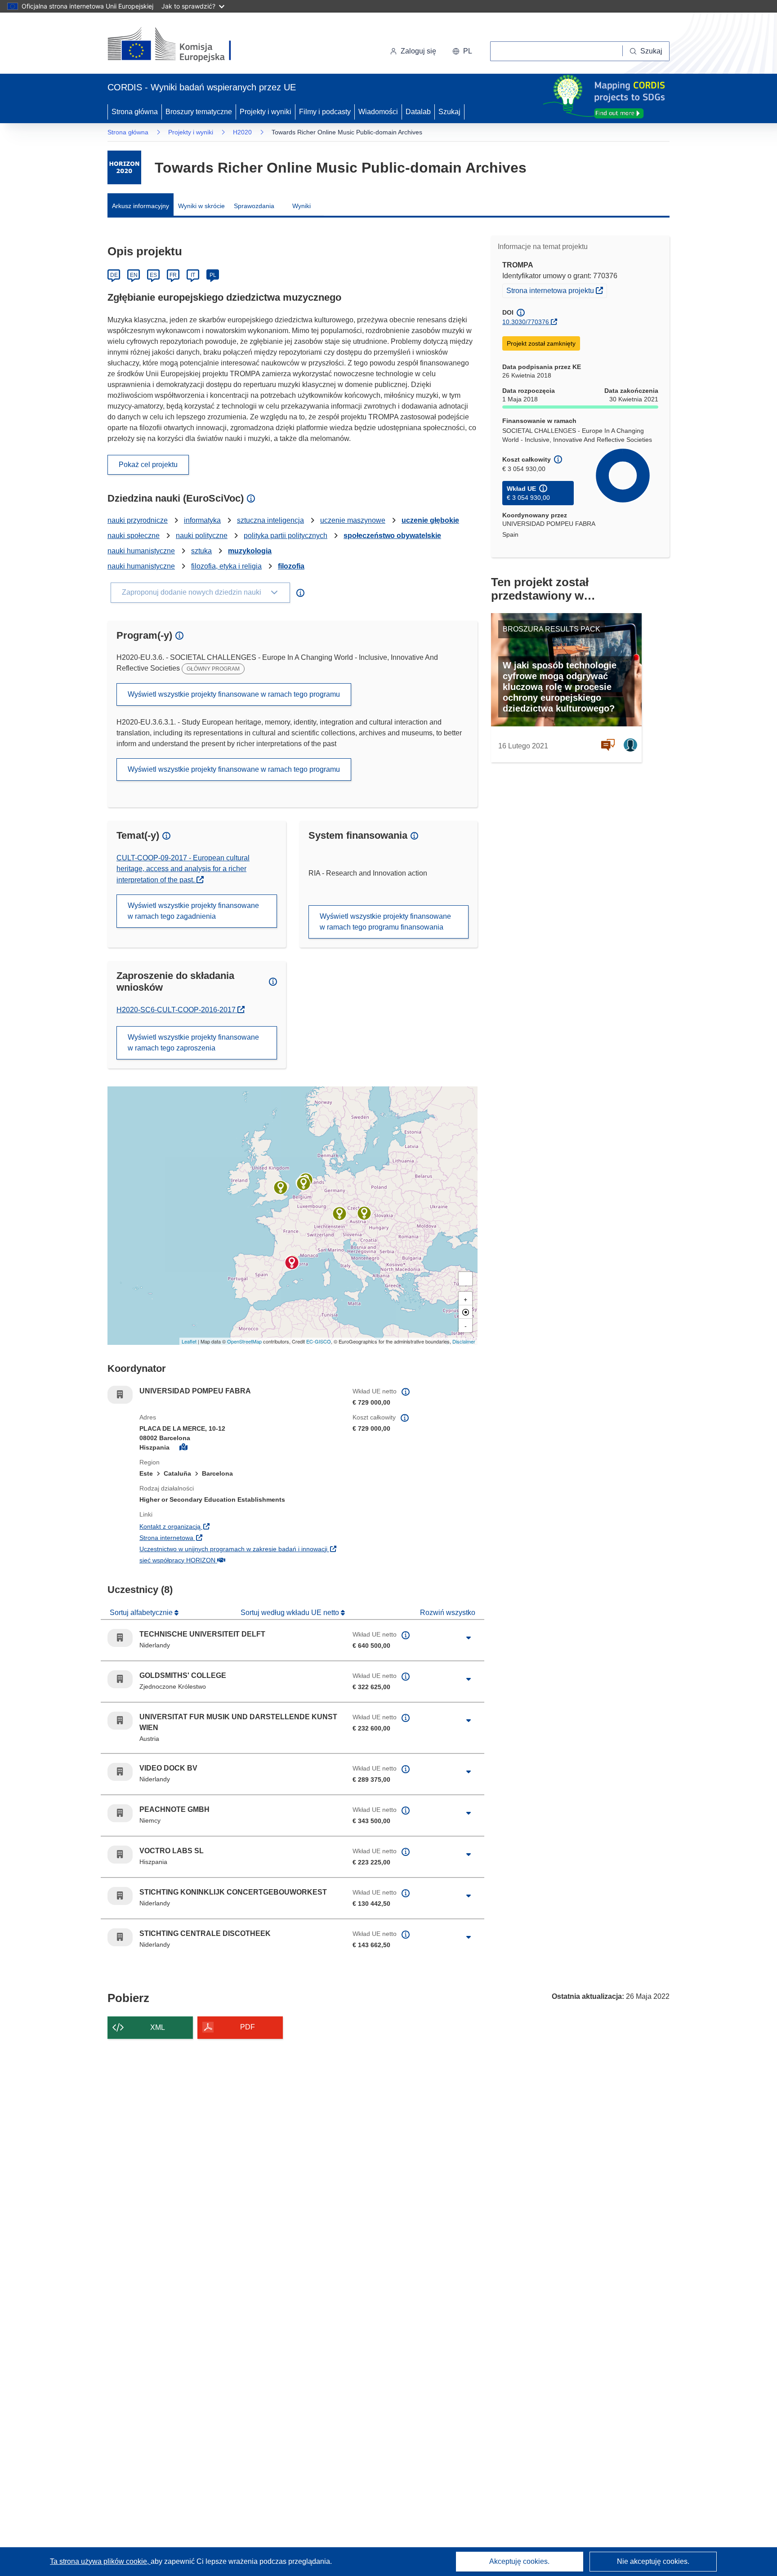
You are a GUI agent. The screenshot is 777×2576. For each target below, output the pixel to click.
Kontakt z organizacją (225, 1526)
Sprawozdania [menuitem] (254, 206)
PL (213, 275)
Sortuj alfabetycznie (142, 1613)
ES (153, 275)
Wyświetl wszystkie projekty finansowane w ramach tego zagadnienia (193, 911)
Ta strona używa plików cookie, (100, 2561)
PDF (248, 2027)
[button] (462, 51)
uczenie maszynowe (353, 520)
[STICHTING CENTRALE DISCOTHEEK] (304, 1183)
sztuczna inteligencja (270, 520)
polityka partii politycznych (286, 536)
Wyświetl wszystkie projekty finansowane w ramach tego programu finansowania (385, 922)
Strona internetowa (222, 1537)
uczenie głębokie (430, 520)
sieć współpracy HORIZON (233, 1560)
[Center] (465, 1312)
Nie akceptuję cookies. (653, 2561)
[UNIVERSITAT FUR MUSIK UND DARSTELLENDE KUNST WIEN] (364, 1213)
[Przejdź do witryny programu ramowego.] (124, 167)
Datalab (418, 112)
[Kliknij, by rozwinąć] (469, 1638)
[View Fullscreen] (465, 1279)
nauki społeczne (134, 536)
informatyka (202, 520)
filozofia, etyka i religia (226, 566)
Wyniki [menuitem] (301, 206)
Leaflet (189, 1341)
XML (158, 2027)
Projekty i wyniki (266, 112)
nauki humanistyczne (141, 551)
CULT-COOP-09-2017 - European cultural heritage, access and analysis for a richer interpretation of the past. (183, 869)
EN (134, 275)
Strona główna (135, 112)
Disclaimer (464, 1341)
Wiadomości (378, 112)
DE (114, 275)
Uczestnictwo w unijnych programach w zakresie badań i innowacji (239, 1549)
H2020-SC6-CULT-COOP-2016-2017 (178, 1010)
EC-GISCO (319, 1341)
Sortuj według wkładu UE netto (291, 1613)
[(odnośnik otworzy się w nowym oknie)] (180, 45)
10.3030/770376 (526, 322)
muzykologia (250, 551)
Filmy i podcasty (325, 112)
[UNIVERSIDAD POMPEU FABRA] (292, 1263)
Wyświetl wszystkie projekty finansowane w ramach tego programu (234, 694)
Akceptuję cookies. (519, 2561)
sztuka (201, 551)
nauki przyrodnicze (138, 520)
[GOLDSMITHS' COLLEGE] (281, 1188)
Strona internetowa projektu (556, 290)
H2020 (242, 132)
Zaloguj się (418, 51)
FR (173, 275)
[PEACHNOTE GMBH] (339, 1214)
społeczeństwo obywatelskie (392, 536)
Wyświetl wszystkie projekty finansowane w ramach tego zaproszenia (193, 1043)
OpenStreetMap (244, 1341)
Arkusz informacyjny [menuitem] (141, 206)
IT (193, 275)
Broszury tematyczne (199, 112)
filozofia (291, 566)
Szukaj (449, 112)
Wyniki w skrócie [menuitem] (201, 206)
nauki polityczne (202, 536)
